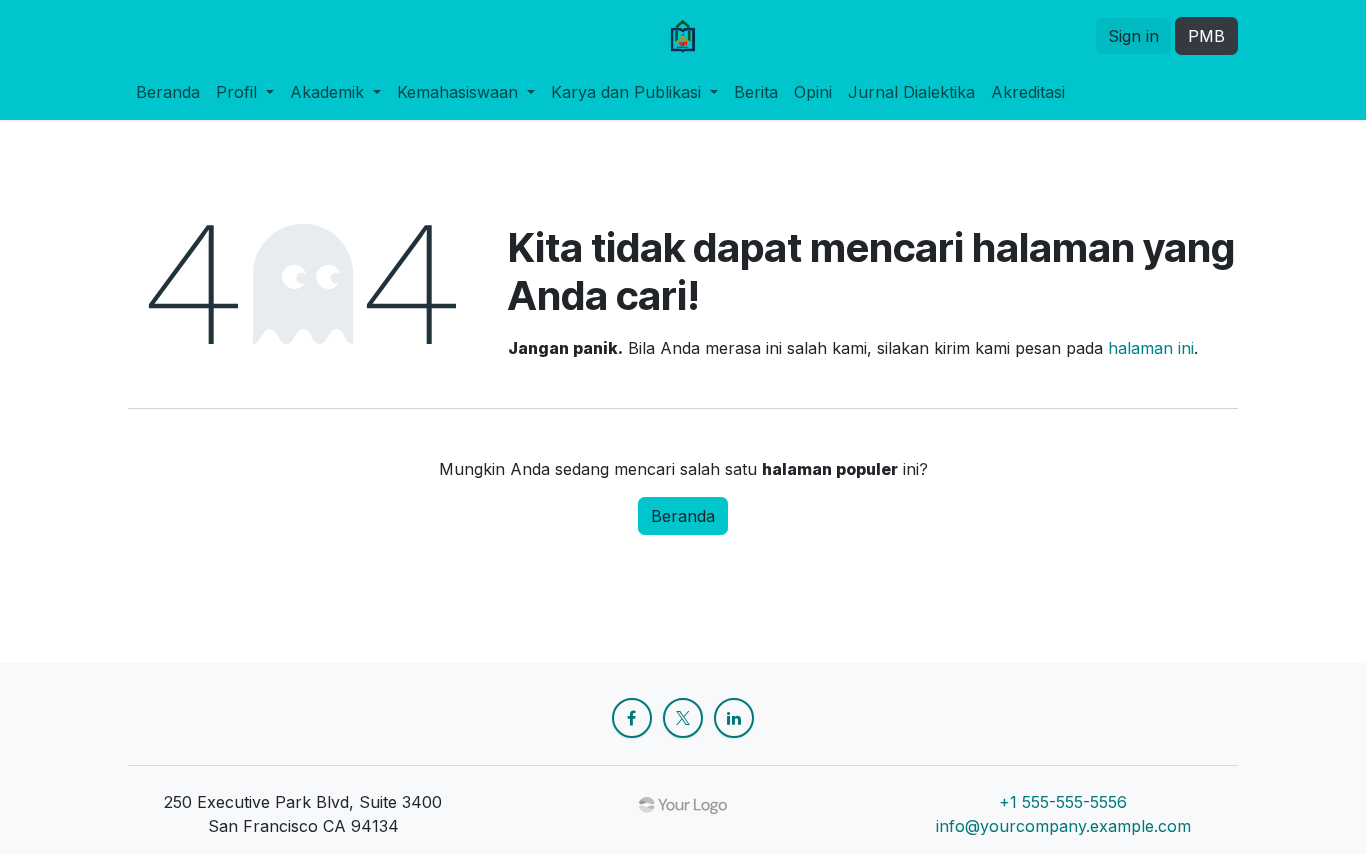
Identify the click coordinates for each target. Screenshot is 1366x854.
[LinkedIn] (734, 718)
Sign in (1133, 36)
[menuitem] (168, 92)
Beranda (683, 516)
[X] (683, 718)
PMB (1206, 36)
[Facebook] (632, 718)
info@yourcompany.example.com (1063, 826)
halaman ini (1151, 348)
